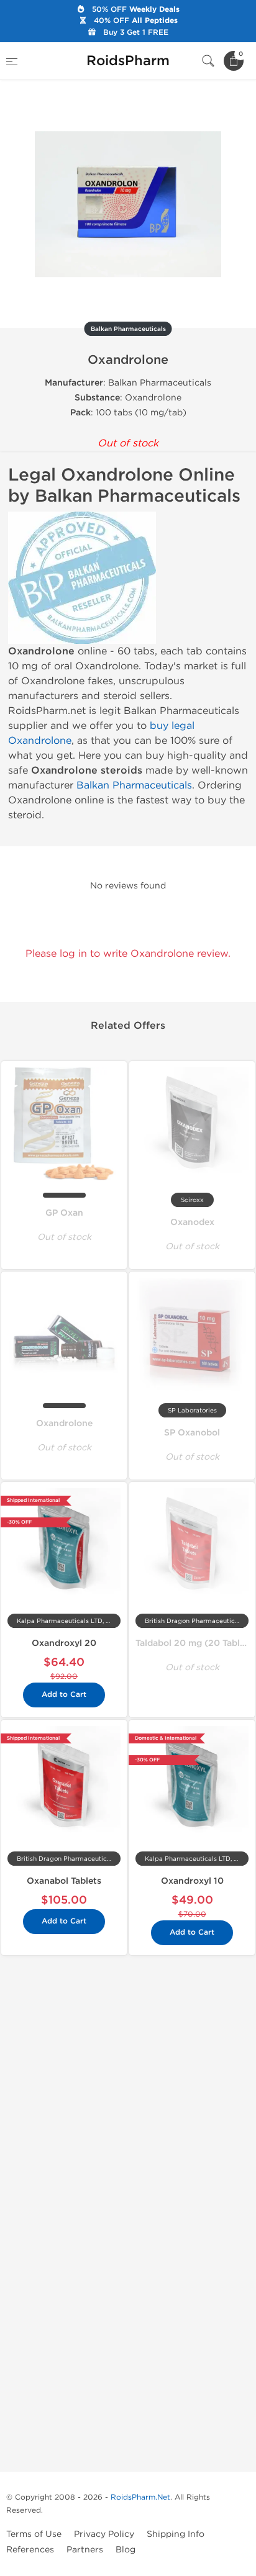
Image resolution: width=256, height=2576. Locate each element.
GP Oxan (64, 1213)
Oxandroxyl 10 (192, 1881)
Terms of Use (34, 2534)
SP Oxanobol (192, 1433)
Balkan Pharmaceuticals (134, 785)
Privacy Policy (104, 2534)
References (30, 2550)
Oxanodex (192, 1222)
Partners (85, 2550)
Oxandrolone (64, 1423)
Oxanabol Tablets (64, 1881)
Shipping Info (176, 2534)
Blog (126, 2550)
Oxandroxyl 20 (64, 1643)
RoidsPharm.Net (140, 2497)
